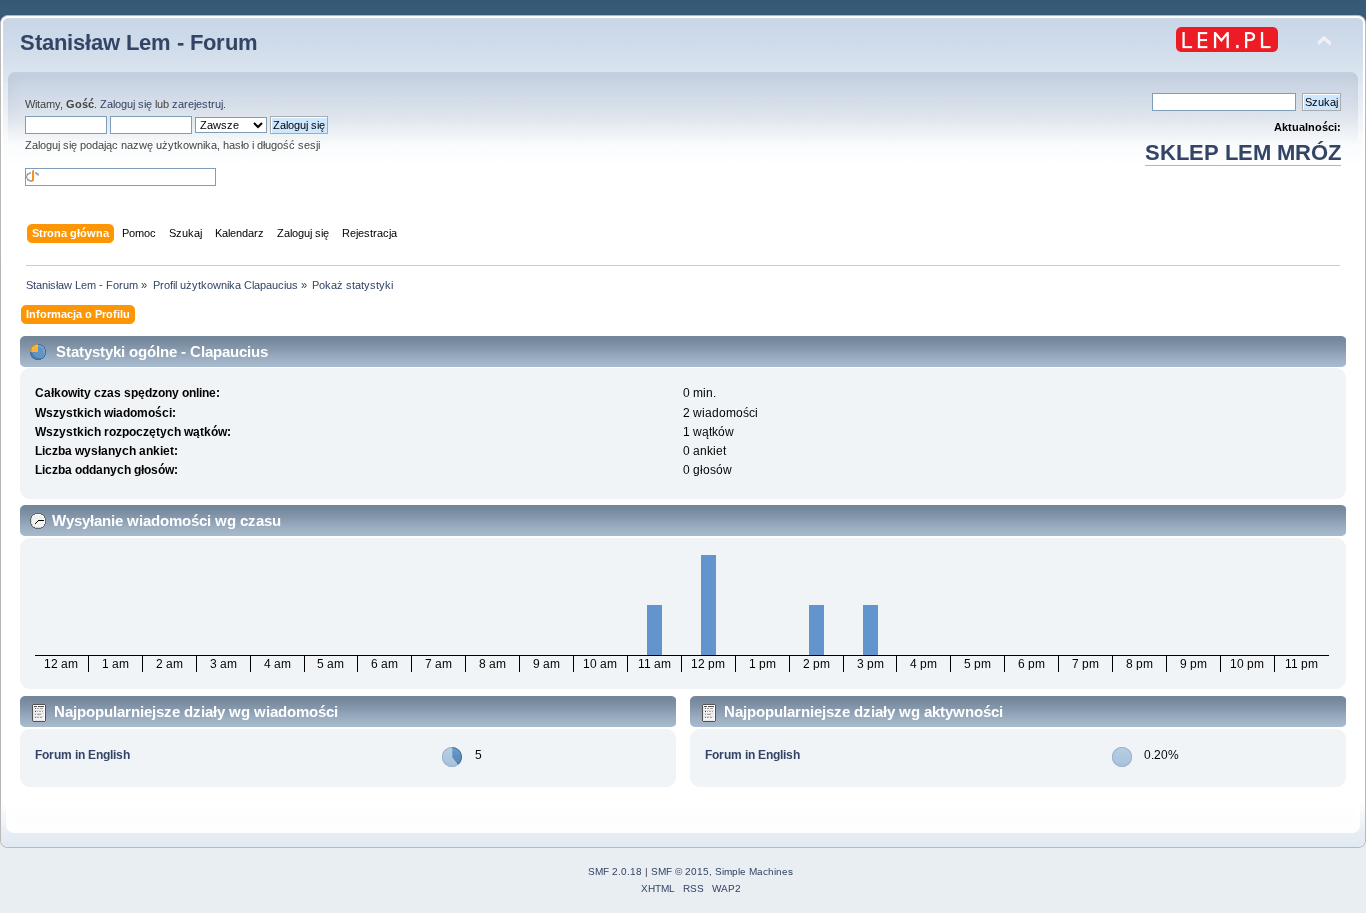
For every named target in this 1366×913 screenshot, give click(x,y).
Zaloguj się (126, 104)
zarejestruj (197, 104)
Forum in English (82, 755)
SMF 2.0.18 (615, 871)
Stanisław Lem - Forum (139, 42)
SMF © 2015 (680, 871)
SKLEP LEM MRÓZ (1243, 152)
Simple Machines (754, 871)
